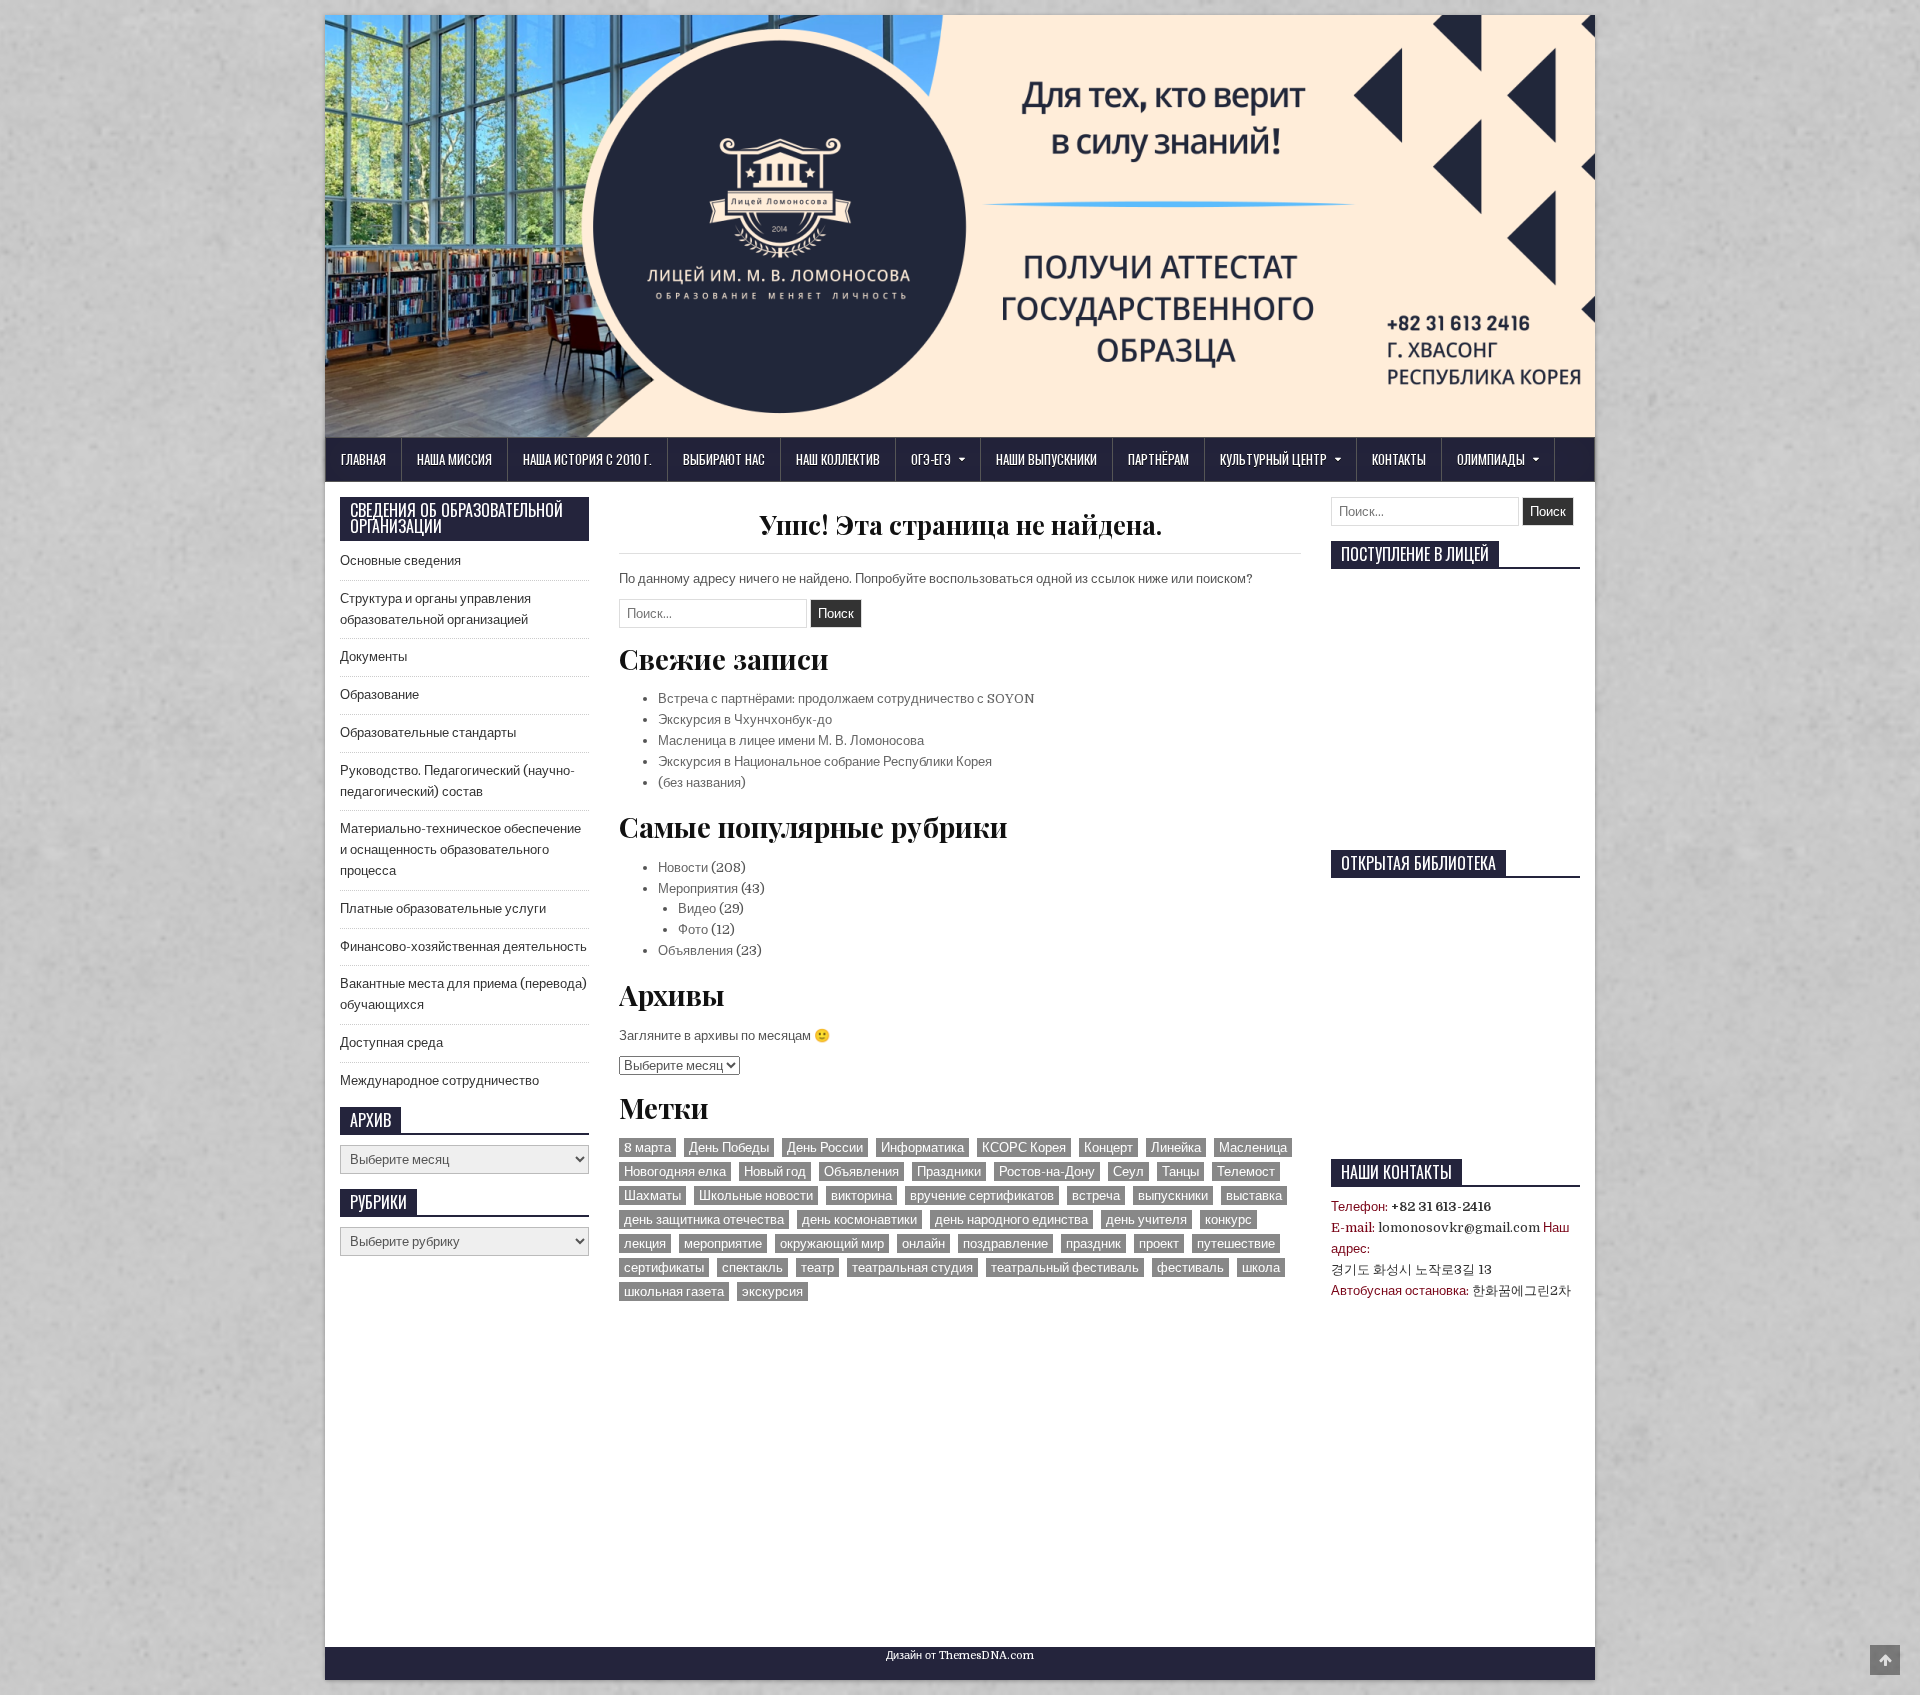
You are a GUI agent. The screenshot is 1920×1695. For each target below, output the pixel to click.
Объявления (695, 950)
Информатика (922, 1147)
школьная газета (674, 1291)
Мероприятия (698, 888)
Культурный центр (1273, 459)
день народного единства (1011, 1219)
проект (1159, 1243)
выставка (1254, 1195)
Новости (683, 867)
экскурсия (772, 1291)
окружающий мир (832, 1243)
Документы (373, 656)
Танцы (1180, 1171)
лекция (645, 1243)
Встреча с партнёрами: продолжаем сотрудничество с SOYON (846, 698)
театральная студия (912, 1267)
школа (1261, 1267)
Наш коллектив (838, 459)
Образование (379, 694)
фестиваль (1190, 1267)
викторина (861, 1195)
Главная (363, 459)
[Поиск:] (714, 613)
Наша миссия (454, 459)
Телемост (1246, 1171)
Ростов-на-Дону (1047, 1171)
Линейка (1176, 1147)
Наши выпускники (1046, 459)
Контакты (1399, 459)
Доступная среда (391, 1042)
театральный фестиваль (1065, 1267)
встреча (1096, 1195)
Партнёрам (1158, 459)
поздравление (1005, 1243)
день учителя (1146, 1219)
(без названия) (702, 782)
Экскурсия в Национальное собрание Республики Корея (825, 761)
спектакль (752, 1267)
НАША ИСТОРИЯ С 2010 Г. (587, 459)
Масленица (1253, 1147)
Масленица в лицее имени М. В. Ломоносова (791, 740)
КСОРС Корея (1024, 1147)
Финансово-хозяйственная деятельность (463, 946)
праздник (1093, 1243)
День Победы (729, 1147)
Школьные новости (756, 1195)
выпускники (1173, 1195)
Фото (693, 929)
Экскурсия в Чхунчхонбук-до (745, 719)
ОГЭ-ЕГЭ (931, 459)
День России (825, 1147)
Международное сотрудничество (439, 1080)
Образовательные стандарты (428, 732)
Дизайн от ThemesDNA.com (960, 1655)
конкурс (1228, 1219)
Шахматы (652, 1195)
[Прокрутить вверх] (1885, 1660)
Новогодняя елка (675, 1171)
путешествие (1236, 1243)
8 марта (647, 1147)
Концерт (1108, 1147)
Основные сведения (400, 560)
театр (817, 1267)
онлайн (923, 1243)
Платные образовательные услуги (443, 908)
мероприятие (723, 1243)
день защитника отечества (704, 1219)
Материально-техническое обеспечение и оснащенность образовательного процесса (460, 849)
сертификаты (664, 1267)
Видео (697, 908)
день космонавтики (859, 1219)
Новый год (775, 1171)
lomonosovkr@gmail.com (1459, 1227)
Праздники (949, 1171)
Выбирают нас (724, 459)
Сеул (1128, 1171)
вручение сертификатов (982, 1195)
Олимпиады (1491, 459)
